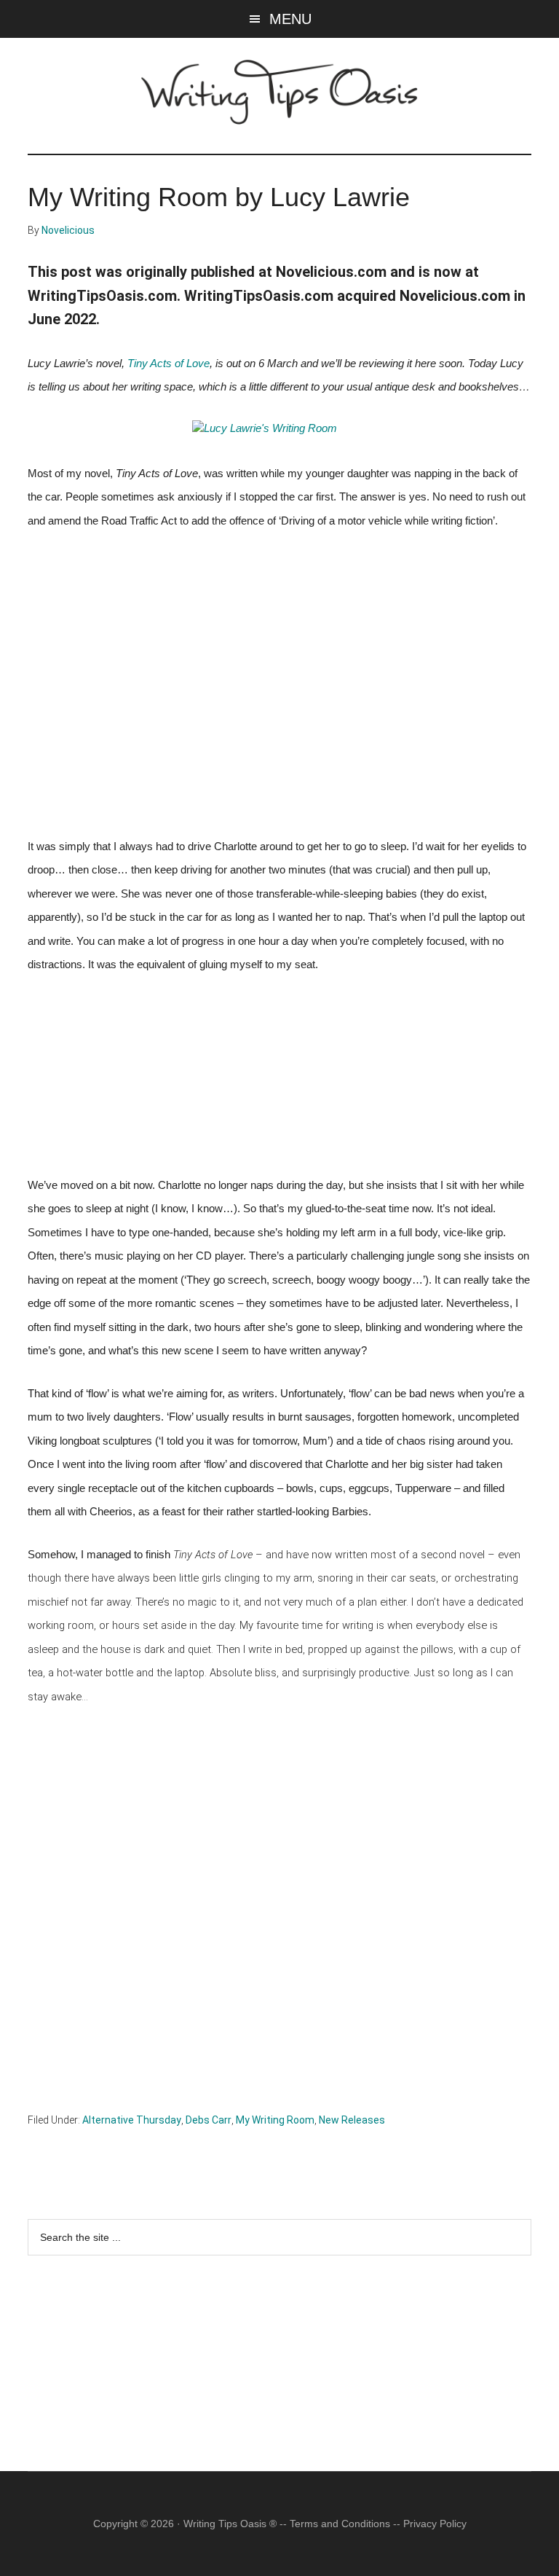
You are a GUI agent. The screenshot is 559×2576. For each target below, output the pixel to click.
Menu (290, 19)
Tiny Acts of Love (169, 364)
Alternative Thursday (132, 2120)
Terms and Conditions (340, 2524)
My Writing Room (275, 2120)
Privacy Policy (435, 2524)
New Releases (352, 2120)
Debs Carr (209, 2120)
